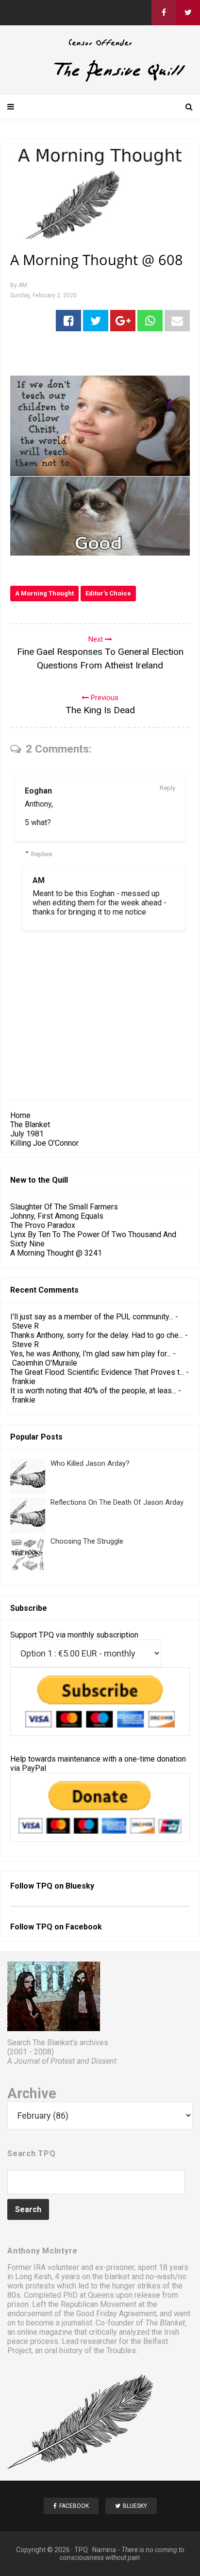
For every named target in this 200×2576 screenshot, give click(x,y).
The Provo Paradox (43, 1225)
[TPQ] (100, 80)
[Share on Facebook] (68, 321)
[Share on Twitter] (96, 321)
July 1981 (27, 1134)
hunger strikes (136, 2286)
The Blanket (30, 1125)
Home (20, 1115)
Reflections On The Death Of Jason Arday (117, 1502)
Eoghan (38, 791)
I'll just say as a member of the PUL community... (92, 1317)
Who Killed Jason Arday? (90, 1463)
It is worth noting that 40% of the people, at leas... (93, 1391)
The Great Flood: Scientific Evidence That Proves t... (97, 1372)
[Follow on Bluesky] (188, 13)
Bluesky (80, 1886)
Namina (104, 2550)
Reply (167, 788)
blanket (117, 2277)
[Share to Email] (177, 321)
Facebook (84, 1927)
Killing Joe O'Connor (44, 1143)
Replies (42, 854)
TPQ (81, 2550)
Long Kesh (33, 2277)
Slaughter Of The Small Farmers (64, 1207)
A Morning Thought (44, 593)
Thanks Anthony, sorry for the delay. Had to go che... (97, 1335)
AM (39, 880)
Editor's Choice (108, 593)
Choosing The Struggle (87, 1541)
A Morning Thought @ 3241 (56, 1253)
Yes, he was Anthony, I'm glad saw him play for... (91, 1354)
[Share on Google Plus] (123, 321)
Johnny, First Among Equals (57, 1216)
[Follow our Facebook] (164, 13)
